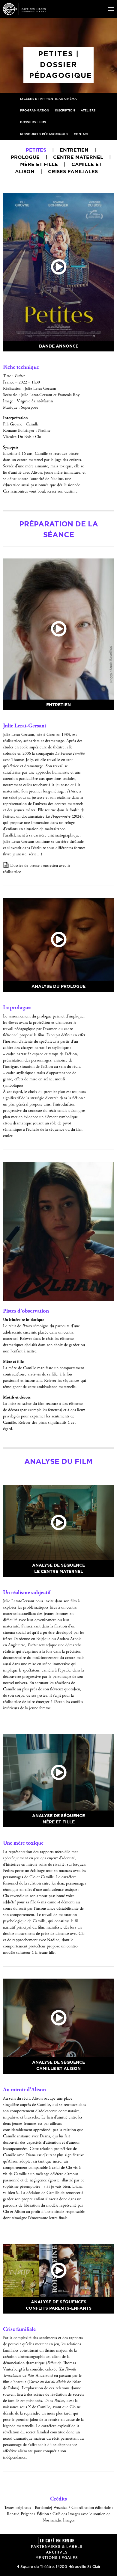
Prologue (25, 157)
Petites (36, 150)
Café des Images (24, 9)
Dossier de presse (25, 866)
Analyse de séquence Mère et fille (58, 1819)
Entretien (74, 150)
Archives (57, 2552)
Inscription (65, 110)
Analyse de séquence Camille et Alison (58, 2065)
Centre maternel (78, 157)
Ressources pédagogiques (44, 134)
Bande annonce (59, 346)
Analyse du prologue (58, 986)
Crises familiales (73, 171)
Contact (81, 134)
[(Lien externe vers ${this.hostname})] (58, 267)
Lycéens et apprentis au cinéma (48, 99)
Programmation (35, 110)
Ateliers (88, 110)
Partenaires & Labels (57, 2546)
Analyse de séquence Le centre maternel (58, 1568)
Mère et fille (39, 164)
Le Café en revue (57, 2540)
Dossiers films (33, 122)
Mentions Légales (57, 2558)
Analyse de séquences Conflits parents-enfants (59, 2305)
